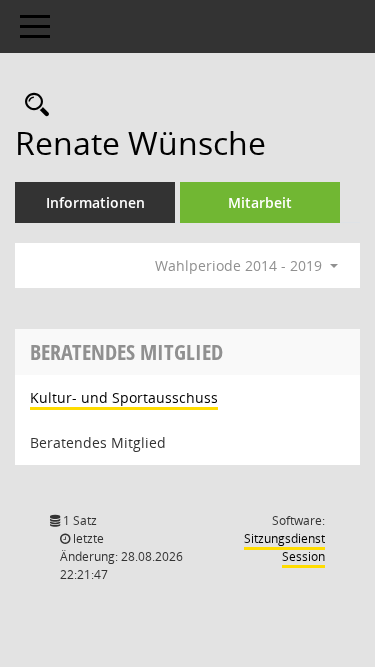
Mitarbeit (260, 202)
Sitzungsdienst (284, 547)
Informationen (95, 202)
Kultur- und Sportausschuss (124, 397)
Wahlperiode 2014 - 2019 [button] (240, 265)
